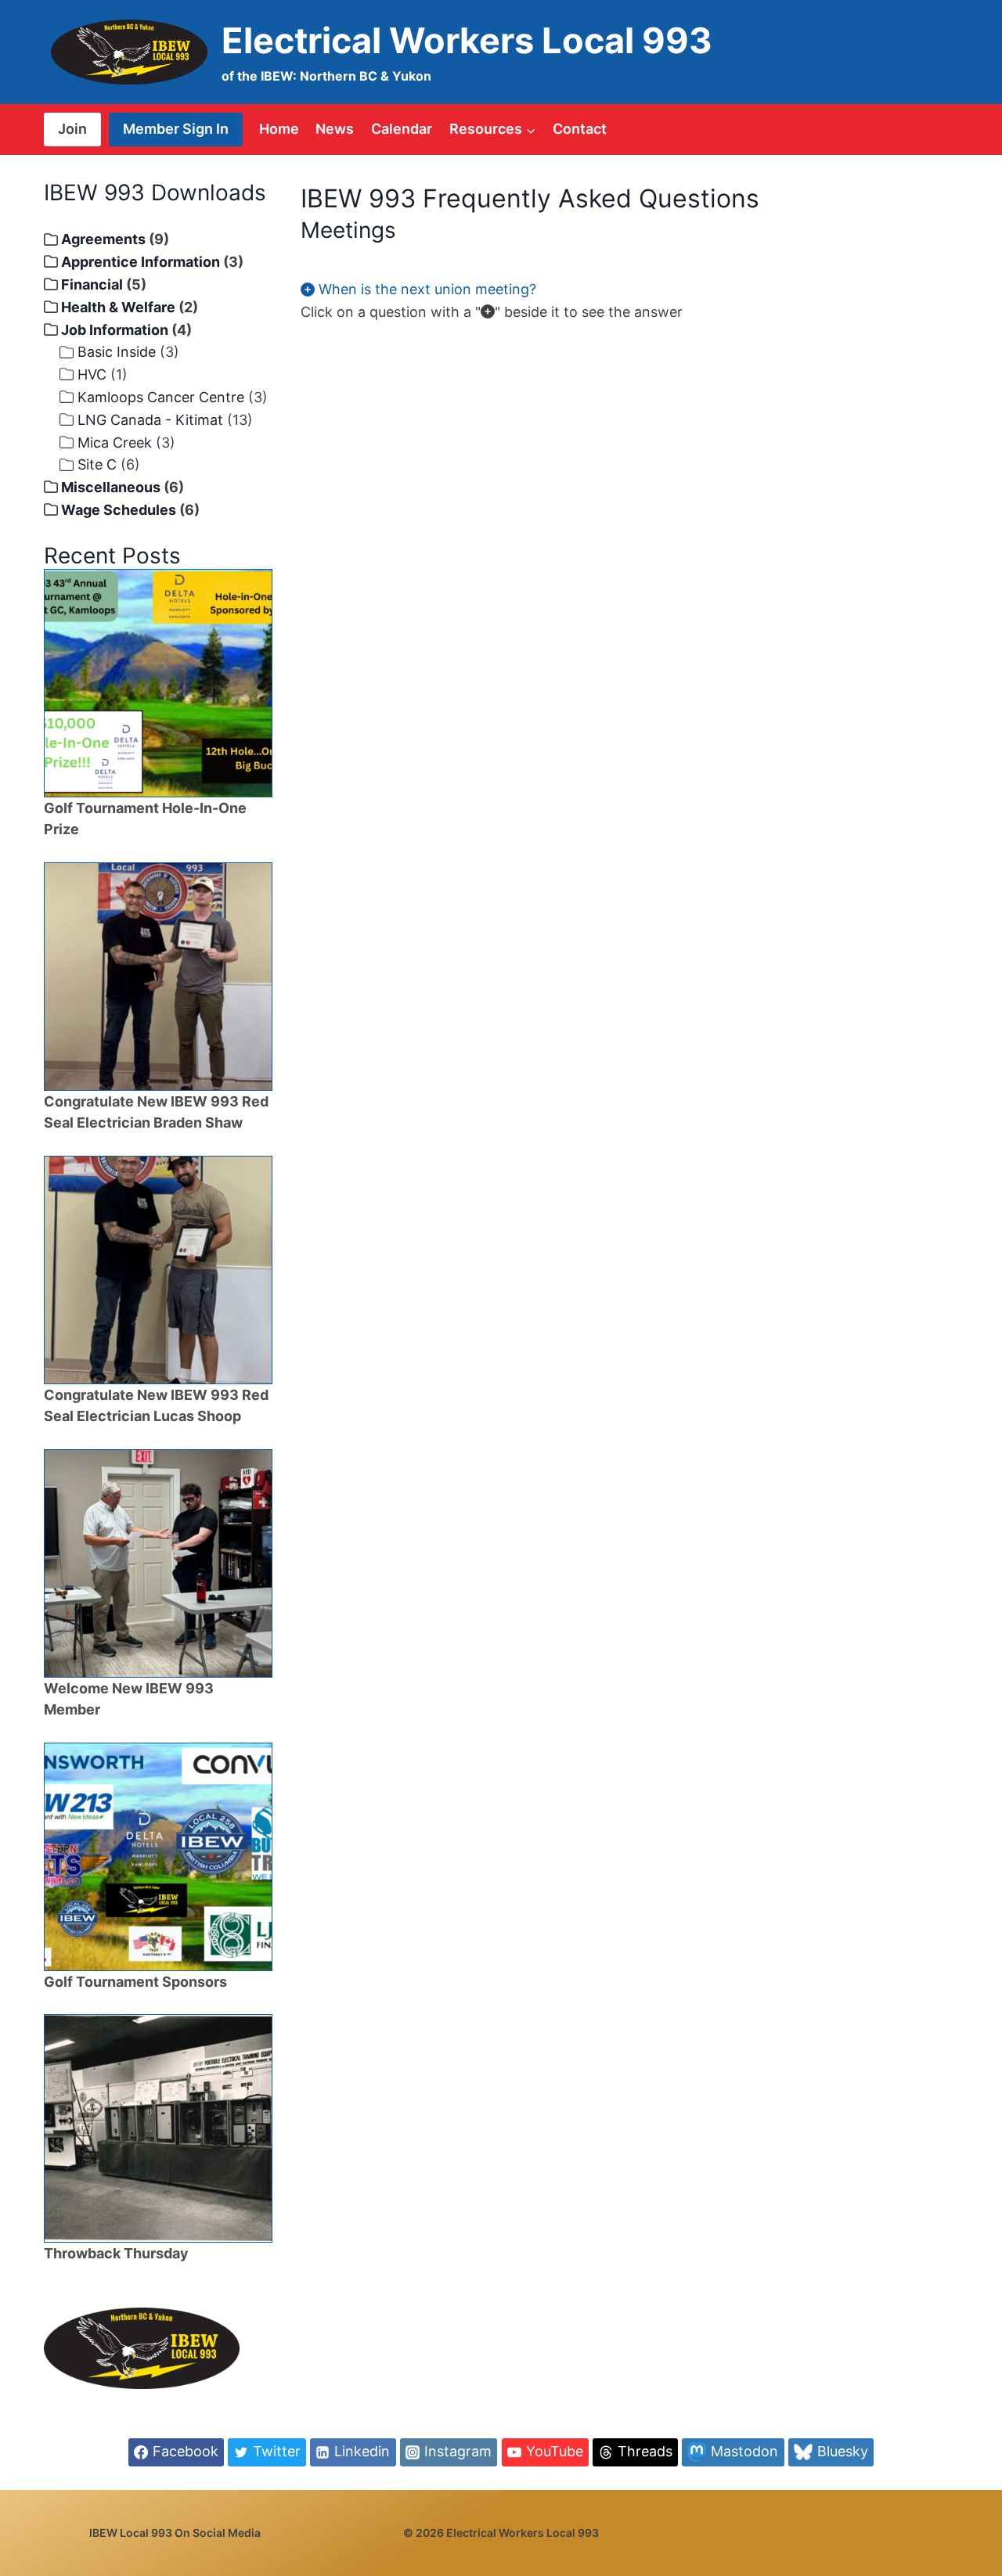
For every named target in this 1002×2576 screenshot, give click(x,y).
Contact (580, 129)
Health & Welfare (118, 307)
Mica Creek (115, 443)
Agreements (103, 239)
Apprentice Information (141, 262)
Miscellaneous (111, 487)
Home (279, 129)
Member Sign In (176, 129)
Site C (97, 464)
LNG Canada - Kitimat (150, 420)
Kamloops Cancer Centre (161, 397)
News (335, 129)
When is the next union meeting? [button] (425, 289)
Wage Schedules (119, 510)
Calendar (402, 129)
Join (72, 129)
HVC (92, 374)
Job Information (115, 330)
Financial (92, 284)
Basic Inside (117, 352)
